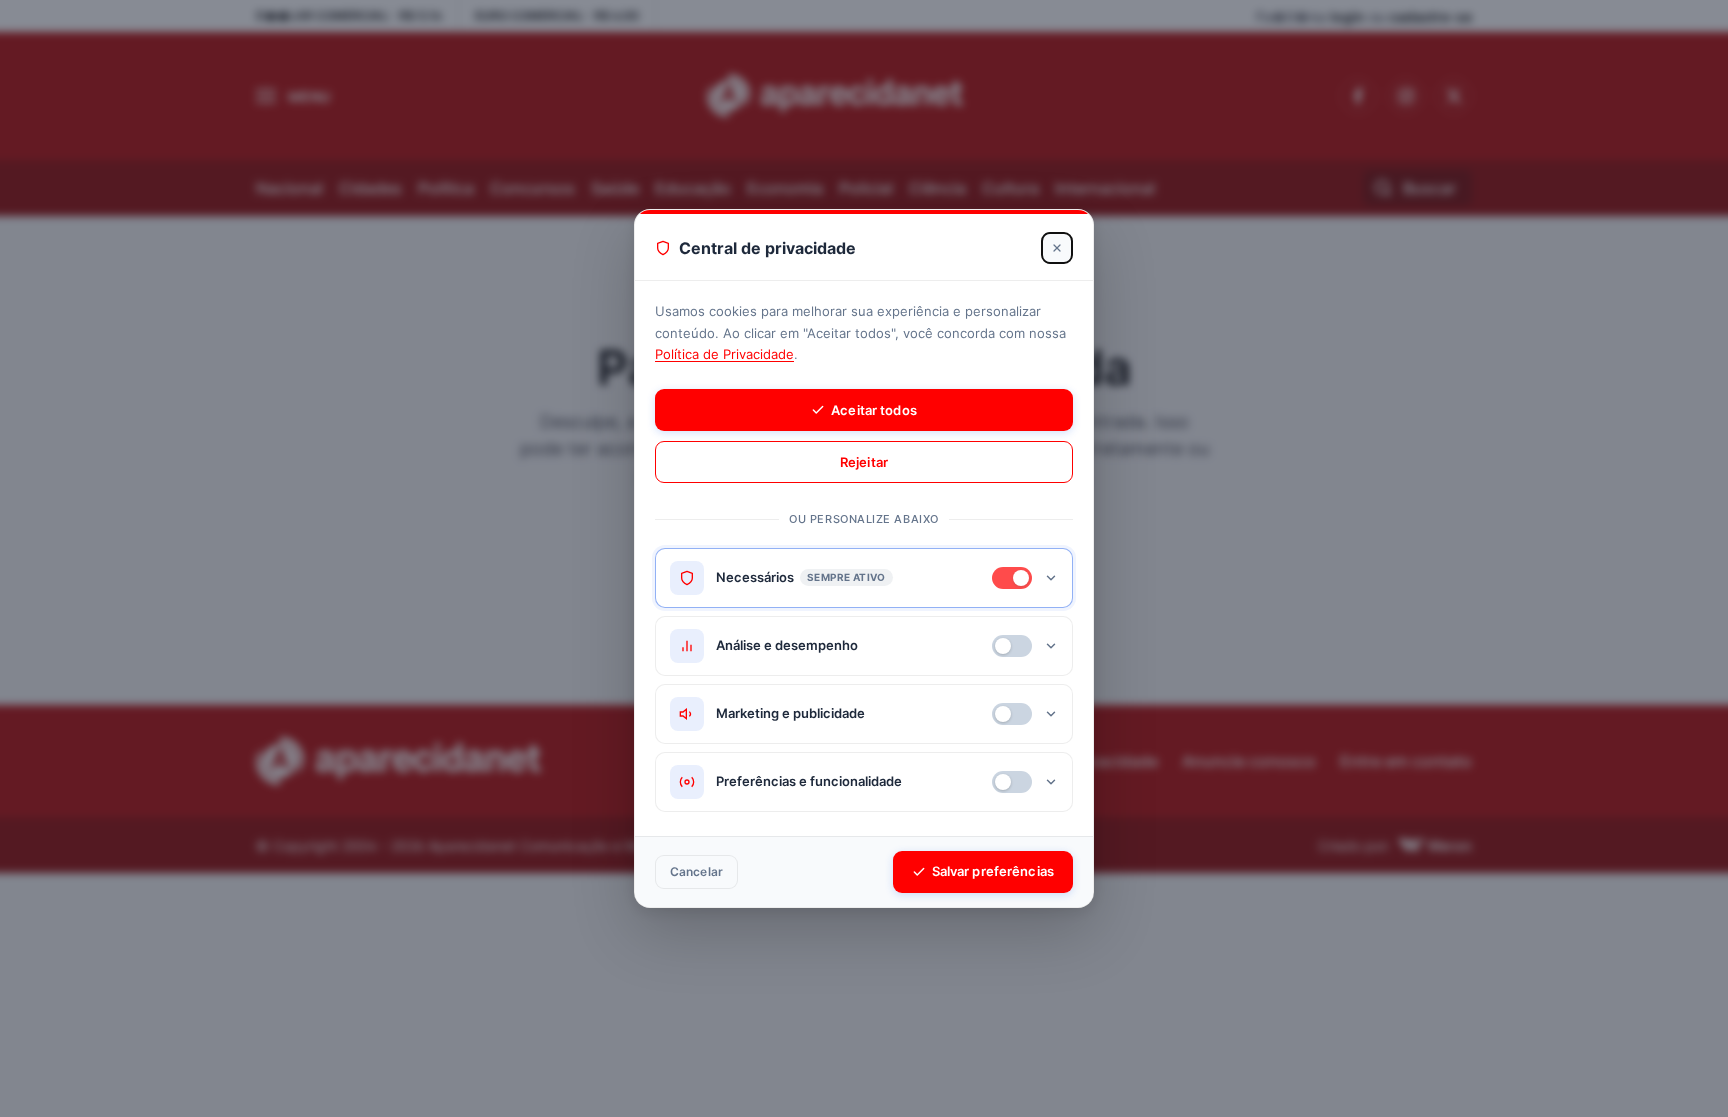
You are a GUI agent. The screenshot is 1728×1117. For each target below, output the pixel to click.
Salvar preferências (993, 871)
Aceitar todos (874, 410)
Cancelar (696, 871)
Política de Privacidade (724, 354)
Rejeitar (864, 462)
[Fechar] (1057, 248)
